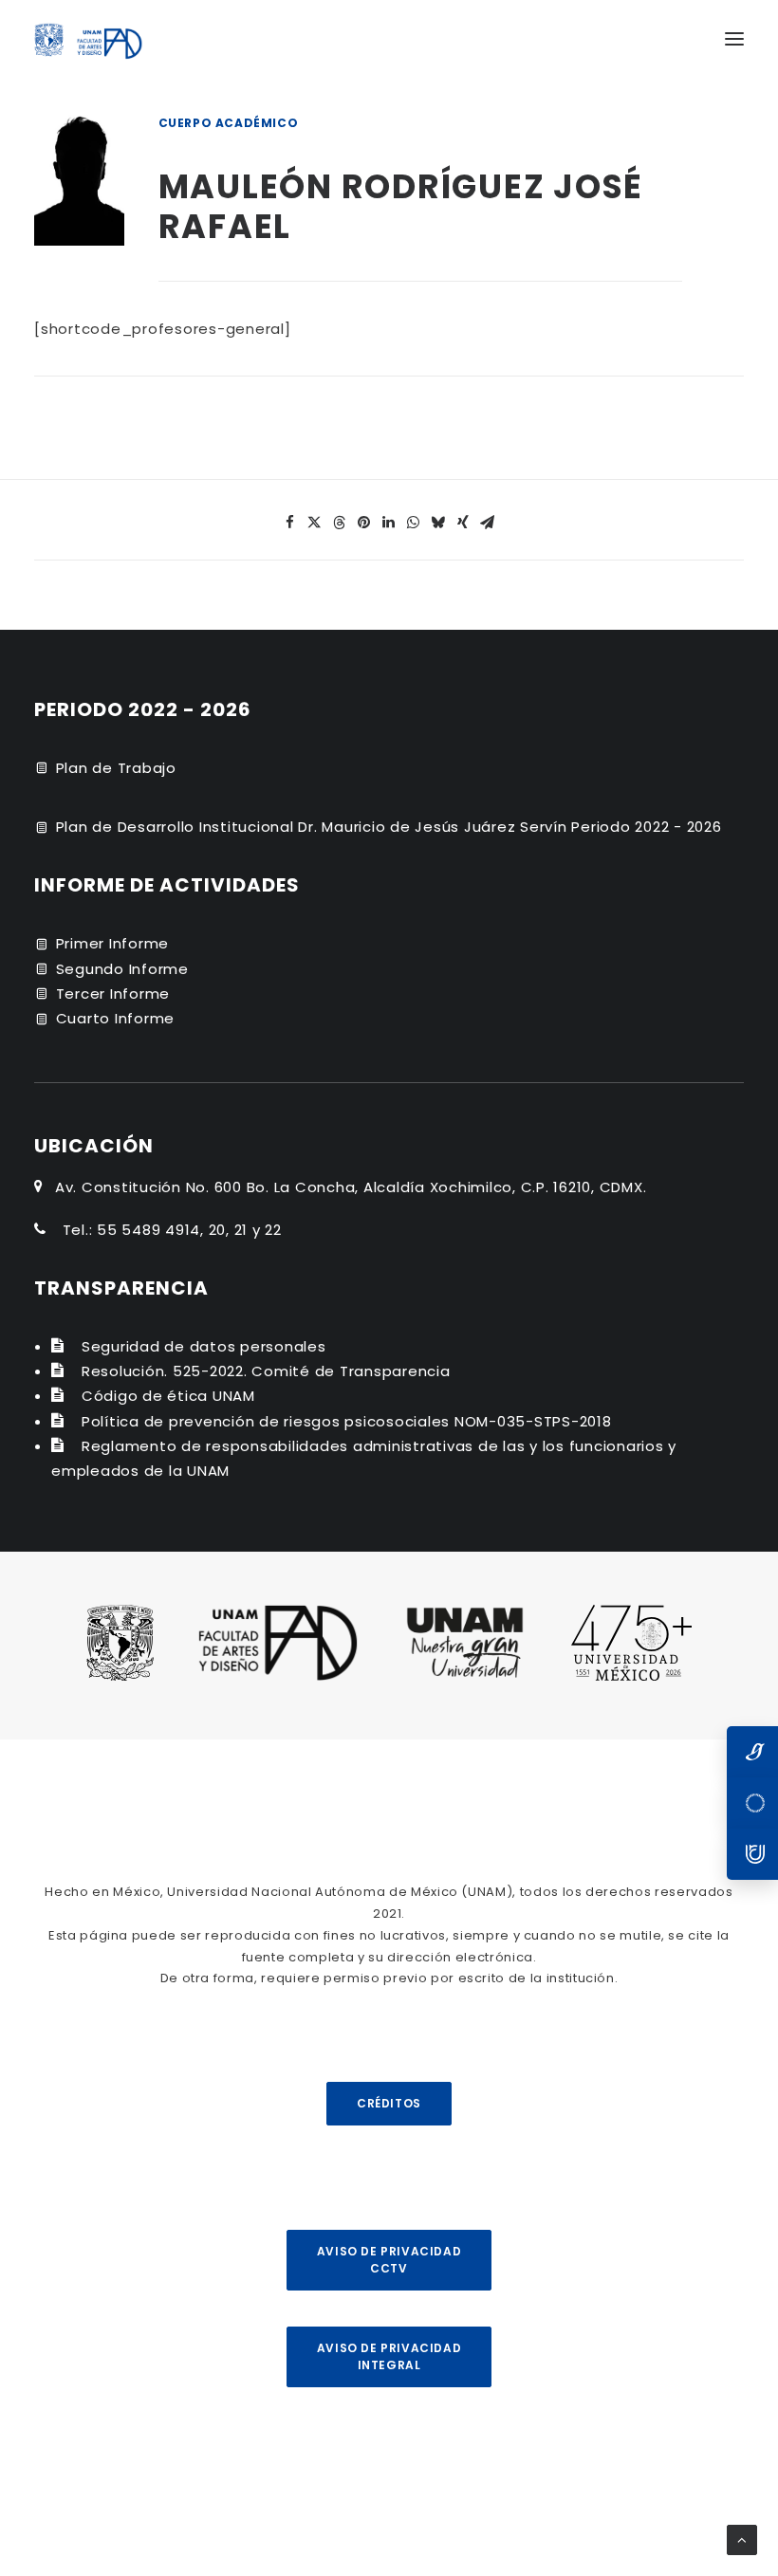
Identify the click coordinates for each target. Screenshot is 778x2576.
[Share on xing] (463, 523)
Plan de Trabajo (116, 768)
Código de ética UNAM (168, 1396)
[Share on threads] (340, 523)
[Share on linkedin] (389, 523)
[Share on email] (488, 523)
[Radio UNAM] (752, 1854)
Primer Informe (113, 943)
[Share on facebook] (290, 523)
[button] (734, 39)
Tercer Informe (113, 994)
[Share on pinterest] (364, 523)
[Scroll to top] (742, 2539)
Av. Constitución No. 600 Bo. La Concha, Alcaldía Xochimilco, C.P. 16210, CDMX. (351, 1187)
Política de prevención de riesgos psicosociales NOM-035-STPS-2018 (347, 1421)
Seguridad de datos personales (204, 1346)
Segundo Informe (122, 969)
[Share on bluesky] (438, 523)
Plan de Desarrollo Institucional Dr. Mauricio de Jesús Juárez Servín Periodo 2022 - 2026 (389, 827)
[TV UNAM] (752, 1803)
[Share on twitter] (315, 523)
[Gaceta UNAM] (752, 1752)
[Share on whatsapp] (414, 523)
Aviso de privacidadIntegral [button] (389, 2356)
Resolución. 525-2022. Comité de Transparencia (266, 1371)
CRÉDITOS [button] (389, 2103)
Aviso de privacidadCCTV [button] (389, 2260)
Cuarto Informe (116, 1018)
